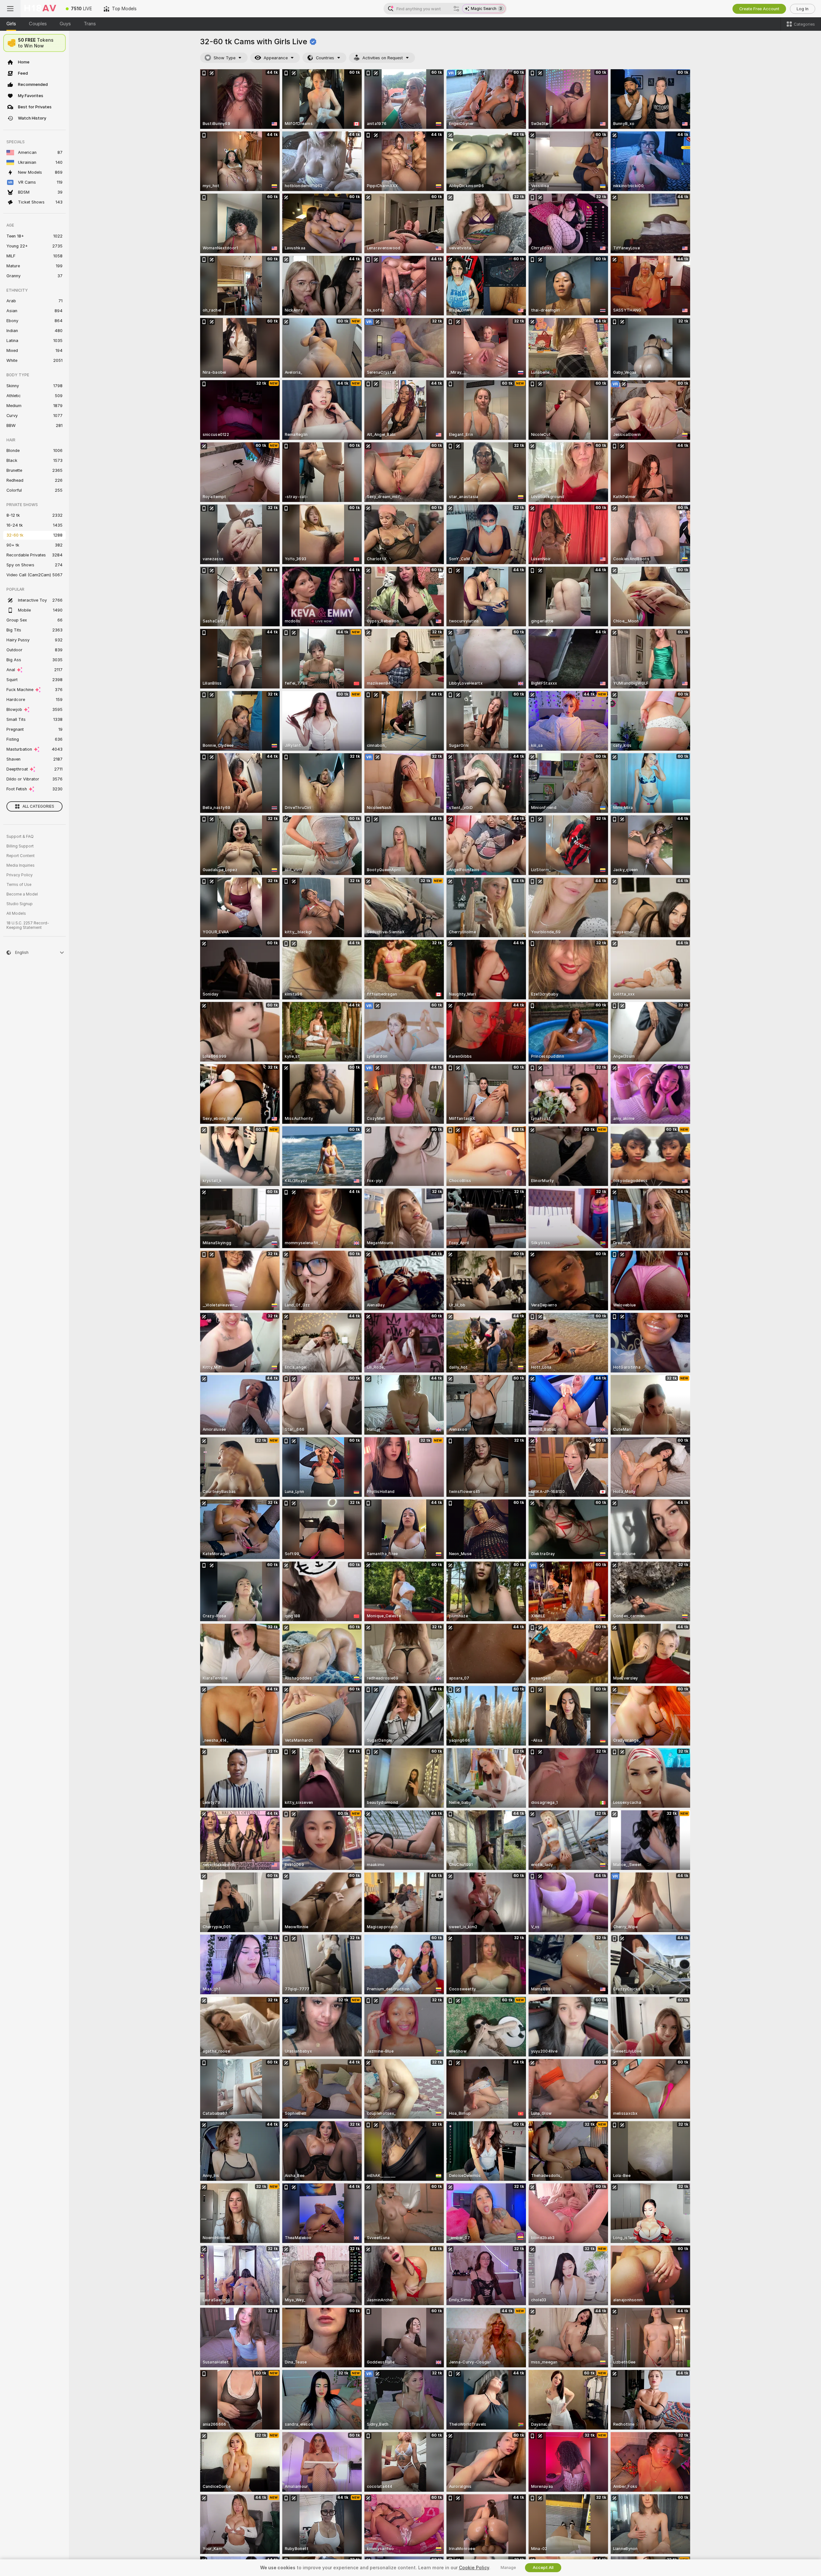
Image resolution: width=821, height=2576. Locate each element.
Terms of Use (19, 885)
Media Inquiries (21, 865)
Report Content (21, 856)
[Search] (456, 9)
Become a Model (22, 894)
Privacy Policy (20, 875)
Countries (325, 58)
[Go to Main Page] (40, 9)
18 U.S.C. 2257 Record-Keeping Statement (28, 925)
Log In (803, 9)
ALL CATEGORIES (38, 806)
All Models (16, 913)
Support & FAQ (20, 837)
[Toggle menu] (10, 9)
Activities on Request (383, 58)
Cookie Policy (474, 2568)
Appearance (276, 58)
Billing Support (20, 846)
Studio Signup (20, 904)
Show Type (224, 58)
